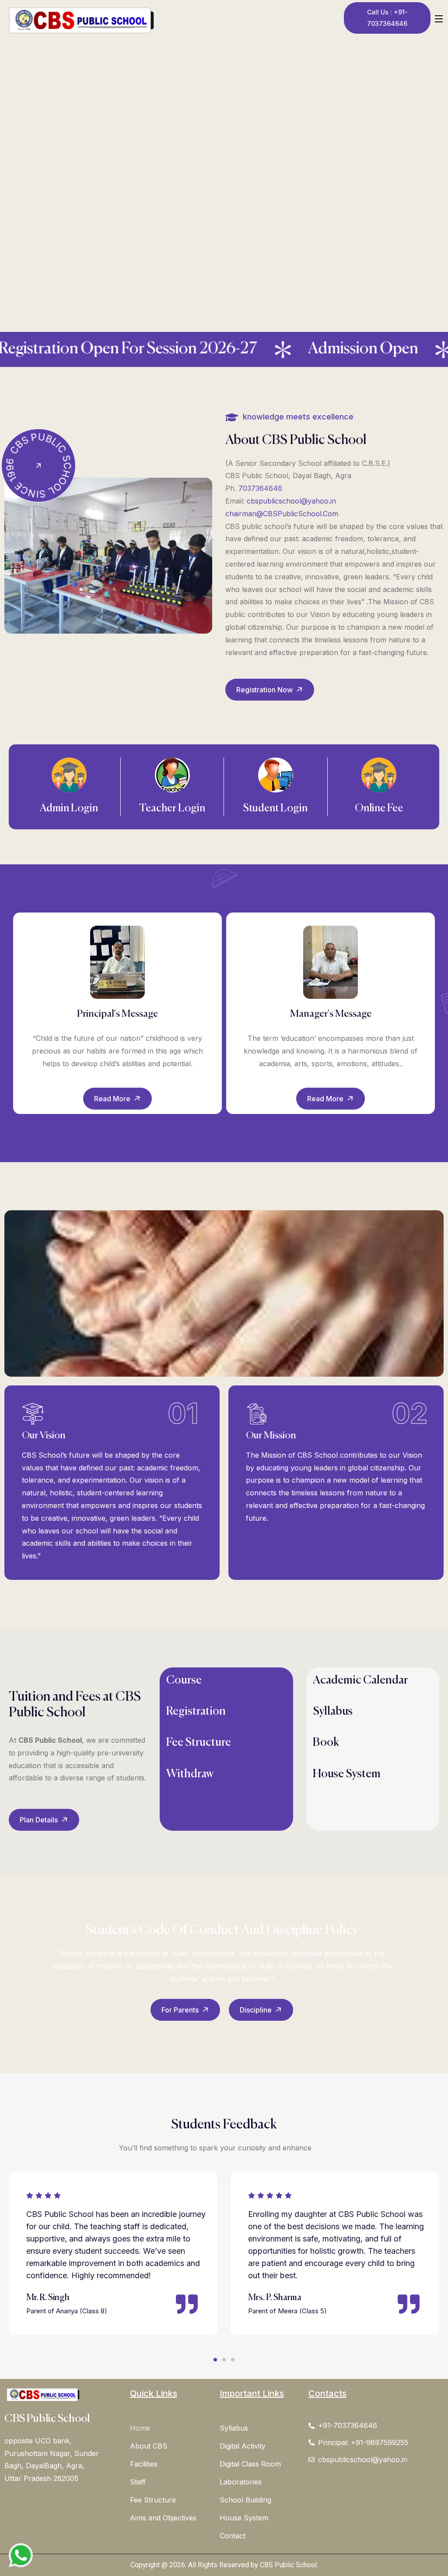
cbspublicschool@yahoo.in (291, 501)
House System (347, 1774)
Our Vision (44, 1436)
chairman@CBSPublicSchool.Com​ (282, 514)
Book (326, 1743)
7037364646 (260, 488)
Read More (113, 1099)
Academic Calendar (360, 1681)
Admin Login (69, 808)
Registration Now (265, 690)
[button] (215, 2360)
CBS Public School (47, 2419)
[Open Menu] (439, 18)
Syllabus (333, 1712)
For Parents (181, 2010)
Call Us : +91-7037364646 (387, 18)
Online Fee (379, 808)
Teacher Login (172, 808)
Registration (196, 1712)
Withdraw (190, 1774)
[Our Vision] (33, 1414)
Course (184, 1681)
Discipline (257, 2010)
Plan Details (40, 1820)
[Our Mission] (257, 1414)
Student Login (275, 808)
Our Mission (271, 1436)
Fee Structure (199, 1743)
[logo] (81, 20)
